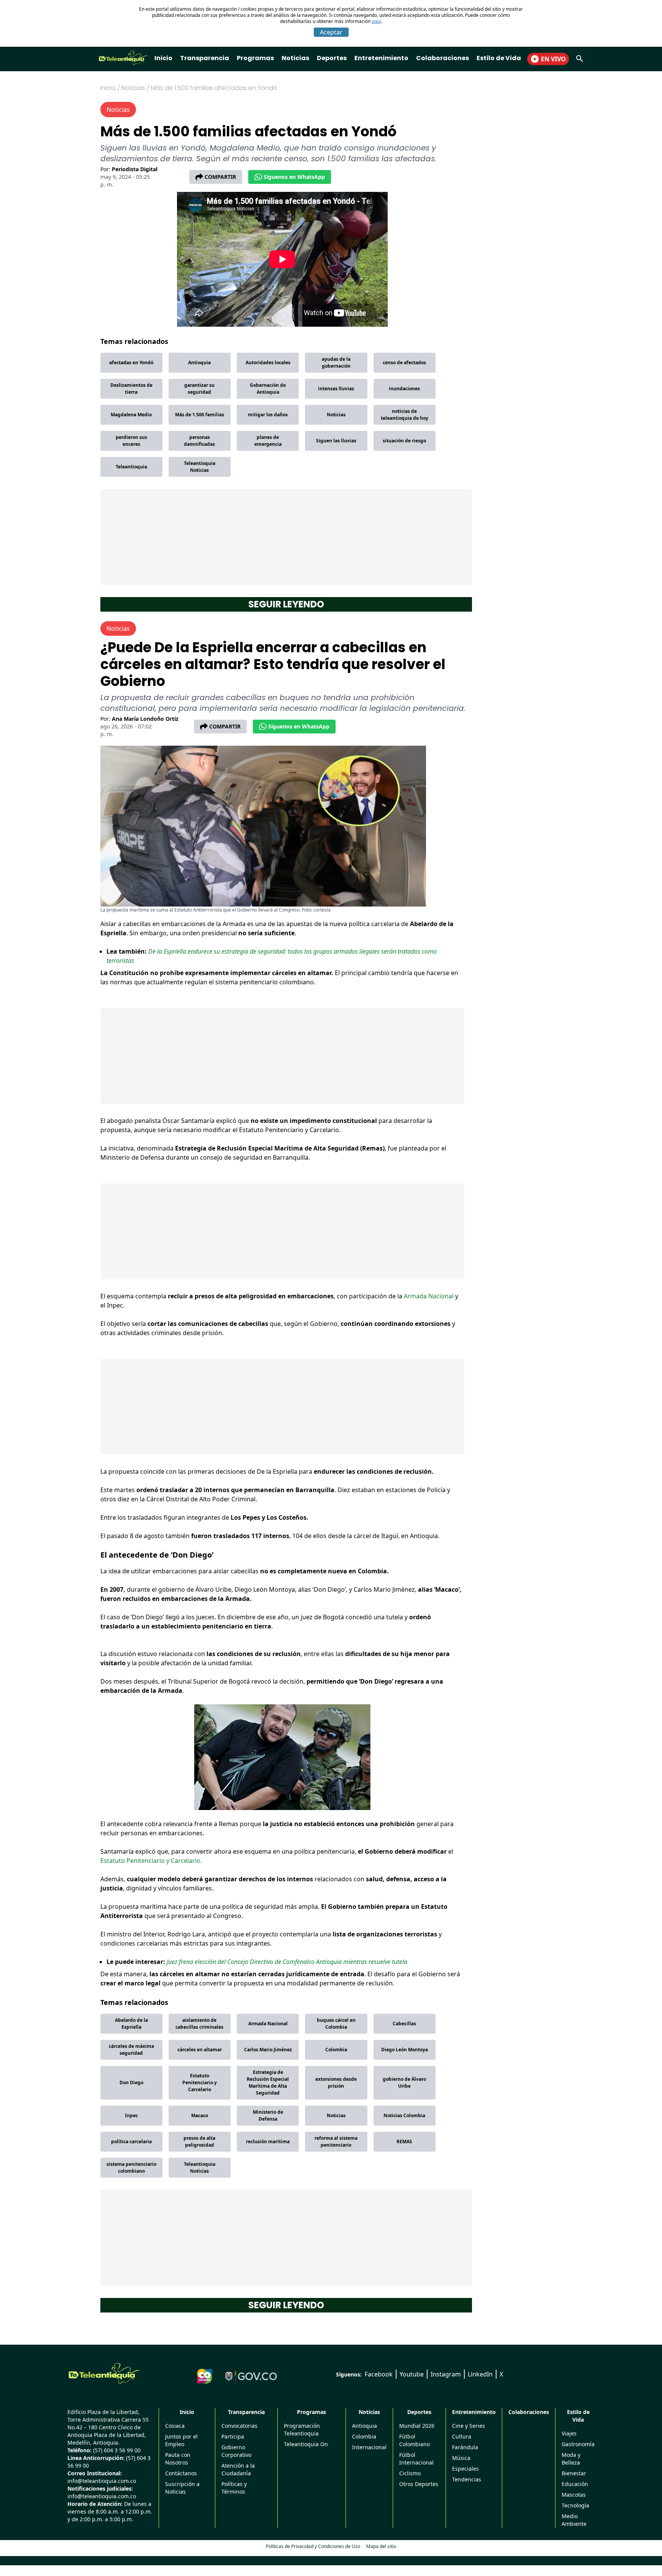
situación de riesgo (404, 441)
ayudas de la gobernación (336, 363)
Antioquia (199, 363)
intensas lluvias (336, 389)
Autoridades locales (268, 363)
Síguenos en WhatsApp (294, 177)
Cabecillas (404, 2024)
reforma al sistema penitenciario (336, 2141)
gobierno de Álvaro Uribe (404, 2083)
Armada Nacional (429, 1296)
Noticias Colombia (404, 2115)
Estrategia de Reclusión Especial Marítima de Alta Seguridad (268, 2083)
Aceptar (331, 32)
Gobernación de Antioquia (268, 389)
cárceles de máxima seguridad (131, 2050)
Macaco (200, 2115)
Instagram (446, 2374)
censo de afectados (404, 363)
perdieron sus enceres (131, 441)
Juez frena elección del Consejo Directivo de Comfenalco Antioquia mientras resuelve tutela (287, 1962)
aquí (376, 21)
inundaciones (404, 389)
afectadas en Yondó (131, 363)
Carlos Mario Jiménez (268, 2050)
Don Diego (131, 2083)
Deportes (332, 58)
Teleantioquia (131, 467)
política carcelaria (131, 2141)
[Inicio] (104, 2373)
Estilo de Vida (499, 58)
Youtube (412, 2374)
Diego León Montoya (405, 2050)
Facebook (379, 2374)
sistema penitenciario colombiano (131, 2168)
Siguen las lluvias (336, 441)
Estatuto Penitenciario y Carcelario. (151, 1861)
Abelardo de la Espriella (131, 2024)
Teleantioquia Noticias (200, 467)
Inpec (131, 2115)
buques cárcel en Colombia (336, 2024)
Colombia (336, 2050)
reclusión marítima (268, 2141)
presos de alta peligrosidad (199, 2141)
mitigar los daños (268, 415)
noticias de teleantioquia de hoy (405, 415)
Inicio (163, 58)
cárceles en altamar (200, 2050)
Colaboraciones (442, 58)
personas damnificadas (199, 441)
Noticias (295, 58)
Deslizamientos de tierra (131, 389)
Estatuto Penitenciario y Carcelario (200, 2083)
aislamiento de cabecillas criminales (199, 2024)
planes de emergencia (268, 441)
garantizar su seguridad (199, 389)
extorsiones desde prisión (336, 2083)
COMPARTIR (220, 177)
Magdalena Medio (131, 415)
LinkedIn (480, 2374)
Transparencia (205, 58)
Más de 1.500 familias (200, 415)
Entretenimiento (381, 58)
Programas (255, 58)
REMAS (404, 2141)
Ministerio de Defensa (268, 2115)
